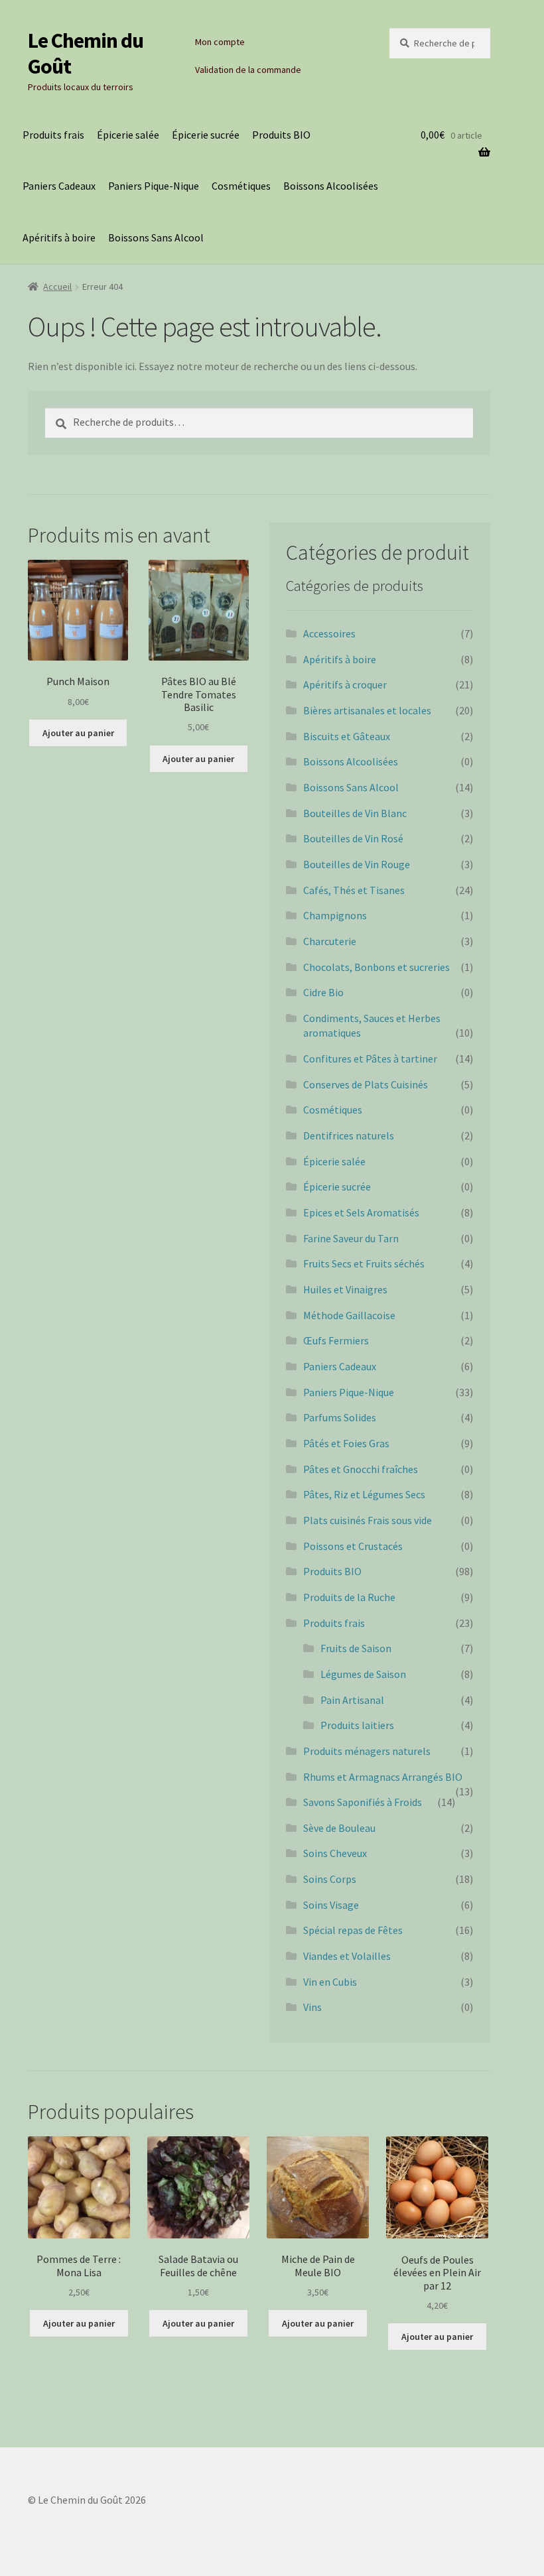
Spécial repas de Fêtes (353, 1930)
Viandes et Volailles (347, 1956)
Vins (312, 2007)
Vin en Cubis (330, 1982)
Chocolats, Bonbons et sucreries (376, 967)
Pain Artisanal (352, 1700)
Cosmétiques (241, 186)
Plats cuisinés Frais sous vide (368, 1520)
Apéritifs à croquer (345, 684)
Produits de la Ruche (349, 1597)
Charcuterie (330, 941)
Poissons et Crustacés (353, 1546)
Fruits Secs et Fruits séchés (364, 1263)
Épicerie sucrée (206, 135)
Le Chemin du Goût (86, 53)
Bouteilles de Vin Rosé (353, 838)
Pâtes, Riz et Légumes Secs (364, 1494)
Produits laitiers (357, 1725)
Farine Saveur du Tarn (351, 1238)
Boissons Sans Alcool (156, 237)
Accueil (57, 287)
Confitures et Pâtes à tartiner (370, 1059)
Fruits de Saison (356, 1648)
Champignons (335, 915)
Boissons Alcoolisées (331, 186)
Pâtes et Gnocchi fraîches (361, 1469)
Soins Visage (331, 1905)
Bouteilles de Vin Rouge (357, 864)
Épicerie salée (128, 135)
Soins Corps (330, 1879)
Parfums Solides (340, 1417)
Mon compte (220, 42)
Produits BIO (281, 135)
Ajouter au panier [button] (78, 733)
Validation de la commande (248, 70)
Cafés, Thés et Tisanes (354, 890)
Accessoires (329, 633)
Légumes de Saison (363, 1674)
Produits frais (53, 135)
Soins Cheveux (335, 1853)
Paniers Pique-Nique (154, 186)
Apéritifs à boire (59, 237)
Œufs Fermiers (336, 1340)
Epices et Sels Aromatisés (361, 1212)
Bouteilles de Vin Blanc (355, 813)
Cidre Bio (323, 992)
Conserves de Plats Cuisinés (366, 1084)
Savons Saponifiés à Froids (363, 1802)
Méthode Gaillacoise (349, 1315)
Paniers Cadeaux (59, 186)
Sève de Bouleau (339, 1828)
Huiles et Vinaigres (345, 1289)
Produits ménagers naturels (367, 1751)
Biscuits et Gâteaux (347, 736)
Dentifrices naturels (349, 1135)
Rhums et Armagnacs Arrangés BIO (383, 1777)
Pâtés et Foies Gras (346, 1443)
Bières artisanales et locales (367, 710)
